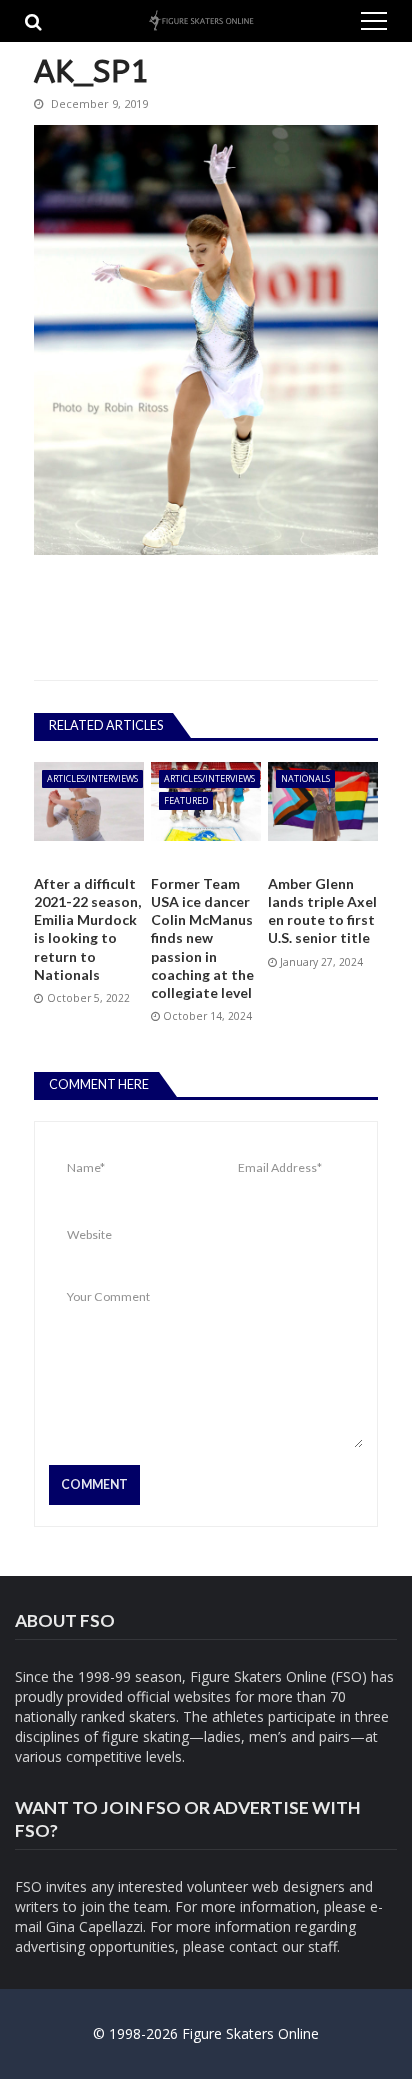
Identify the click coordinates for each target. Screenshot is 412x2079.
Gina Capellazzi (94, 1926)
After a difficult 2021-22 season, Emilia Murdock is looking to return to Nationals (87, 929)
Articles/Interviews (92, 778)
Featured (186, 800)
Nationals (305, 778)
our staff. (311, 1946)
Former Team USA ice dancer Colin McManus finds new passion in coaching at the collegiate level (202, 938)
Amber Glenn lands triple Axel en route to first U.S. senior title (322, 911)
